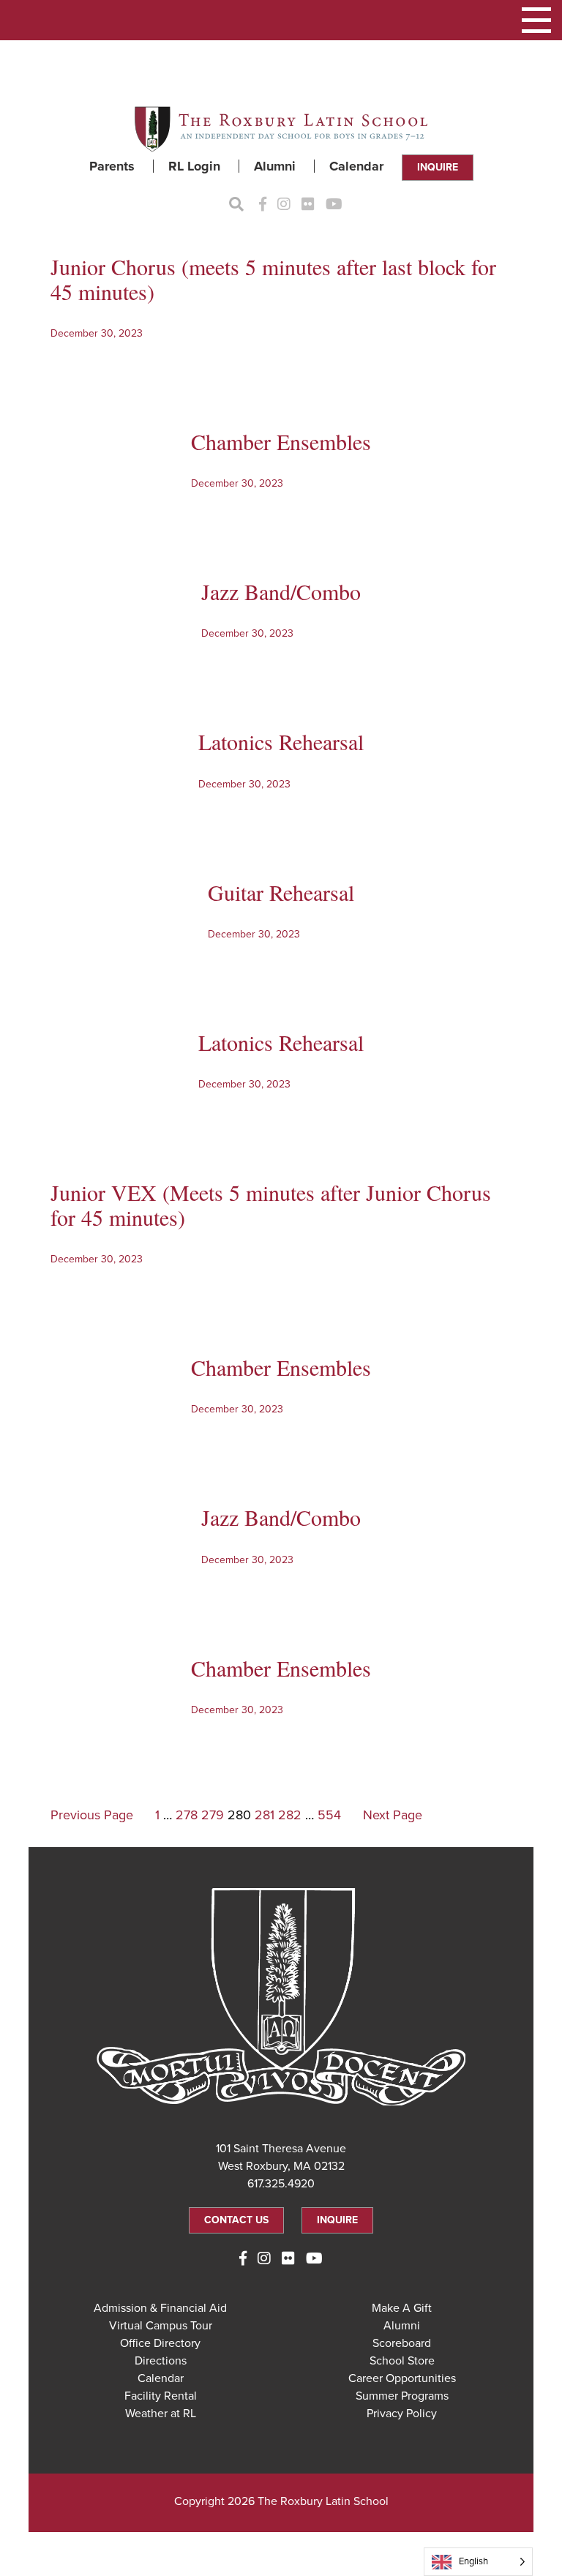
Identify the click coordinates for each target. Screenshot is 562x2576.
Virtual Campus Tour (161, 2326)
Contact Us (236, 2220)
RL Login (194, 166)
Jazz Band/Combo (281, 591)
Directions (161, 2361)
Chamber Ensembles (281, 441)
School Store (402, 2361)
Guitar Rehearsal (281, 892)
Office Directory (160, 2343)
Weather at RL (161, 2414)
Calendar (356, 166)
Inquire (438, 167)
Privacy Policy (402, 2414)
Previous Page (92, 1815)
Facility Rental (161, 2396)
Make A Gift (402, 2308)
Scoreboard (402, 2343)
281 (265, 1815)
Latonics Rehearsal (281, 741)
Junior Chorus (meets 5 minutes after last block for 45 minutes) (273, 279)
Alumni (275, 166)
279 (213, 1815)
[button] (536, 20)
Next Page (393, 1815)
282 (290, 1815)
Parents (112, 166)
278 (187, 1815)
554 (329, 1815)
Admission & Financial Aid (160, 2308)
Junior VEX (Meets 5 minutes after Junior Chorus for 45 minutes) (271, 1205)
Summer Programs (402, 2396)
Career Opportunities (402, 2378)
